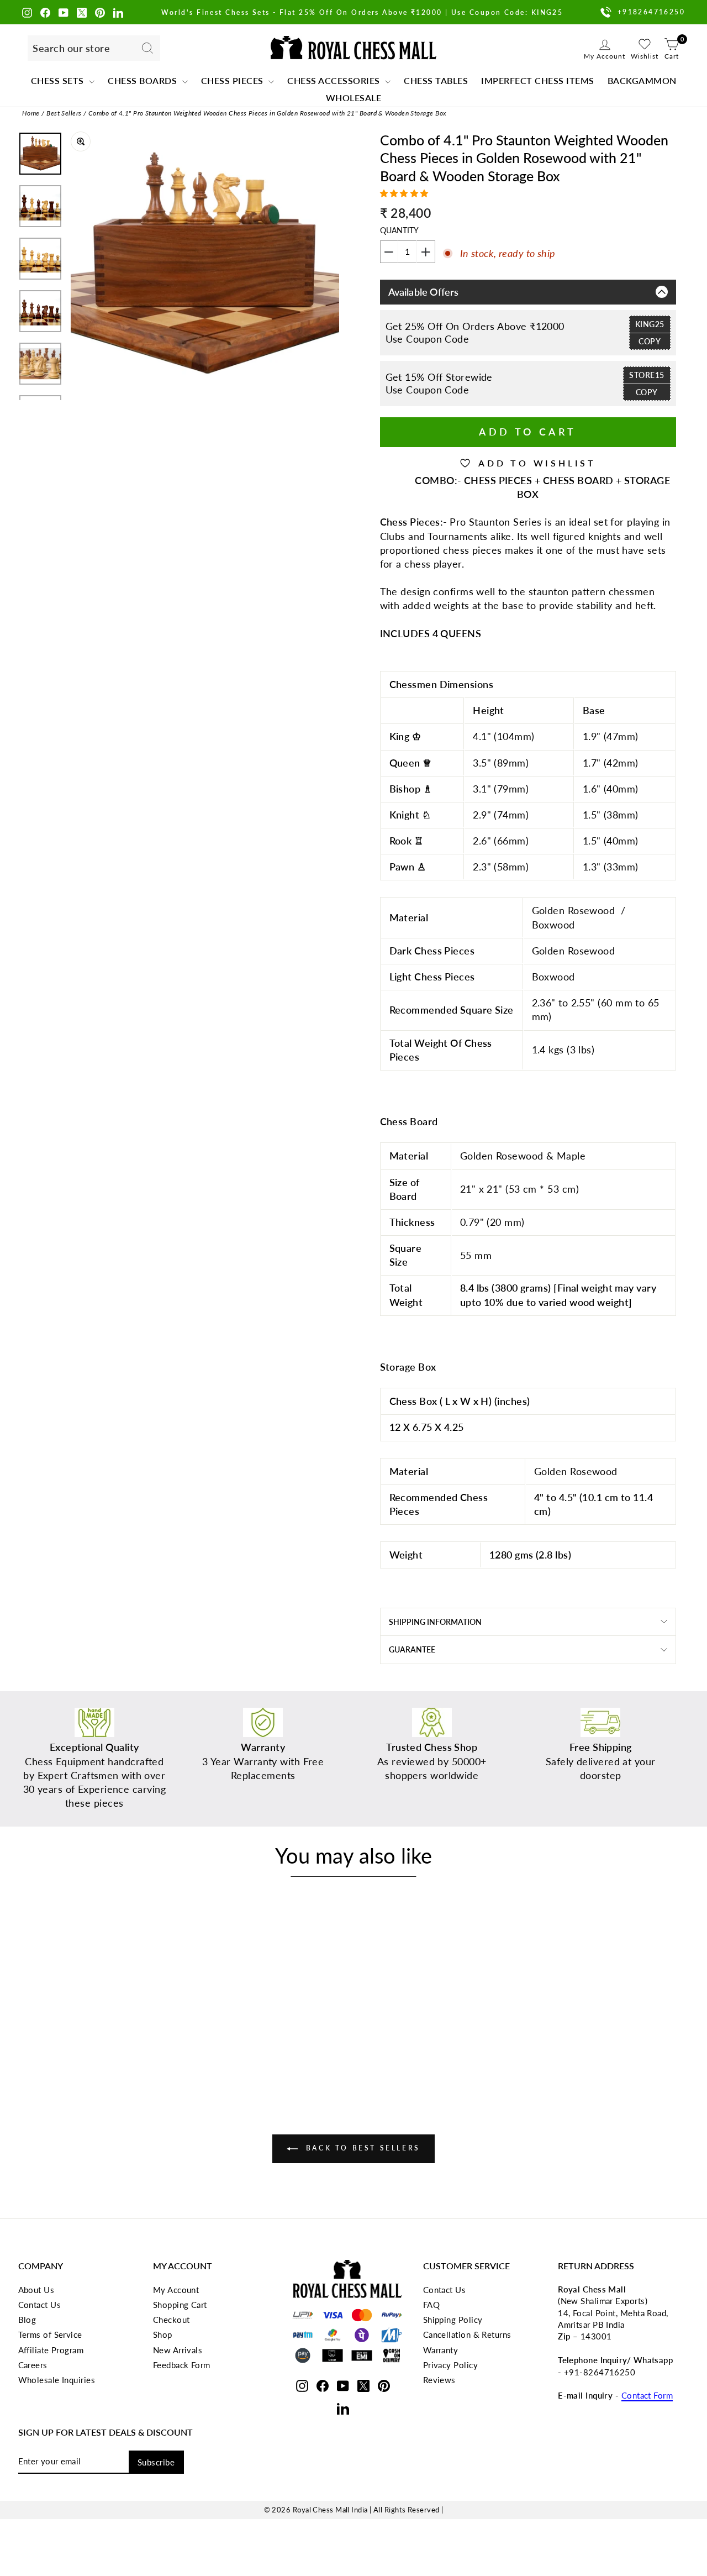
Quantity (399, 230)
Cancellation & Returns (467, 2334)
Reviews (439, 2380)
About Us (36, 2290)
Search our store (71, 48)
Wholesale (354, 98)
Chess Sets (59, 80)
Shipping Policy (453, 2320)
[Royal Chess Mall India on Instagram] (27, 12)
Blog (27, 2320)
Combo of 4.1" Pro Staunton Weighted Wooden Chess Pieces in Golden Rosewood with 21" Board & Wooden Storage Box (268, 113)
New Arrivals (178, 2350)
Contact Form (647, 2395)
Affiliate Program (51, 2350)
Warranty (441, 2350)
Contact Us (40, 2305)
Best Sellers (64, 113)
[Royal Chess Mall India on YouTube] (64, 12)
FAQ (431, 2305)
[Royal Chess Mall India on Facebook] (45, 12)
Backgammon (642, 80)
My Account (176, 2290)
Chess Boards (144, 80)
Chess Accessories (335, 80)
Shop (163, 2334)
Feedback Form (182, 2365)
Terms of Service (50, 2334)
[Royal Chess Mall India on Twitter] (82, 12)
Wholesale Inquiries (57, 2380)
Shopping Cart (180, 2305)
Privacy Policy (450, 2365)
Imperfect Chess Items (538, 80)
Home (31, 113)
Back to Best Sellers (361, 2148)
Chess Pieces (234, 80)
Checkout (172, 2320)
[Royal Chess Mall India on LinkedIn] (118, 12)
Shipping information (435, 1622)
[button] (406, 193)
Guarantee (412, 1649)
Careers (33, 2365)
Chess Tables (436, 80)
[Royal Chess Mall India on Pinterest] (100, 12)
